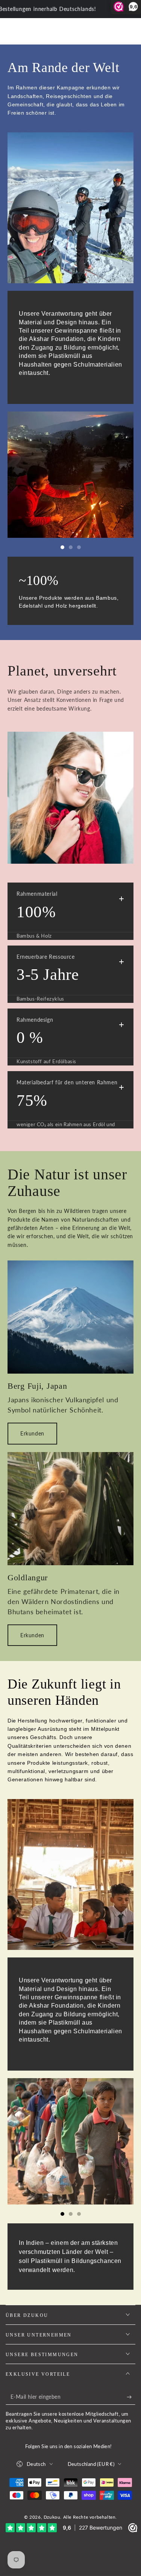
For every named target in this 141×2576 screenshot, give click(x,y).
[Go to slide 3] (79, 547)
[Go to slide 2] (71, 547)
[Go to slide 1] (62, 547)
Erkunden (32, 1433)
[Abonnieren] (131, 2397)
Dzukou (52, 2517)
